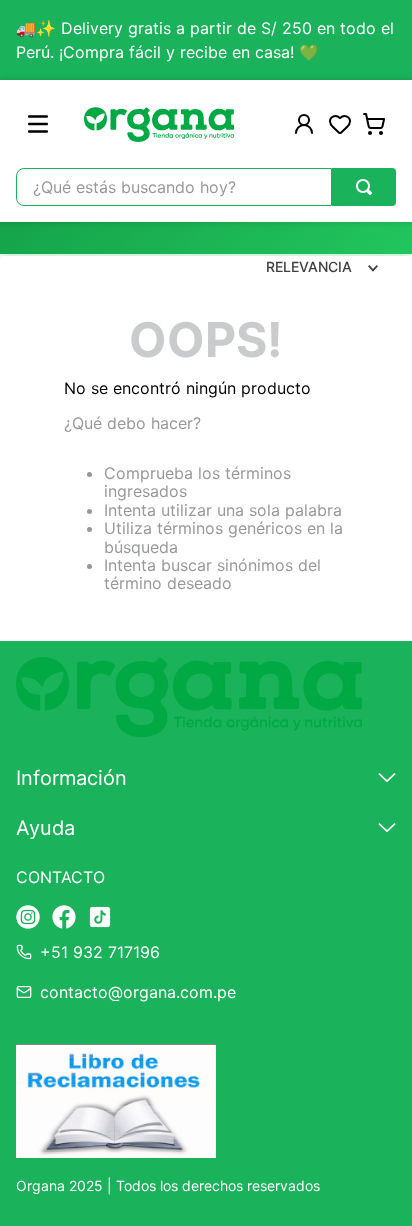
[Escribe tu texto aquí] (28, 918)
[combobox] (206, 187)
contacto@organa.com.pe (138, 992)
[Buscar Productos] (364, 187)
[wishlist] (340, 124)
